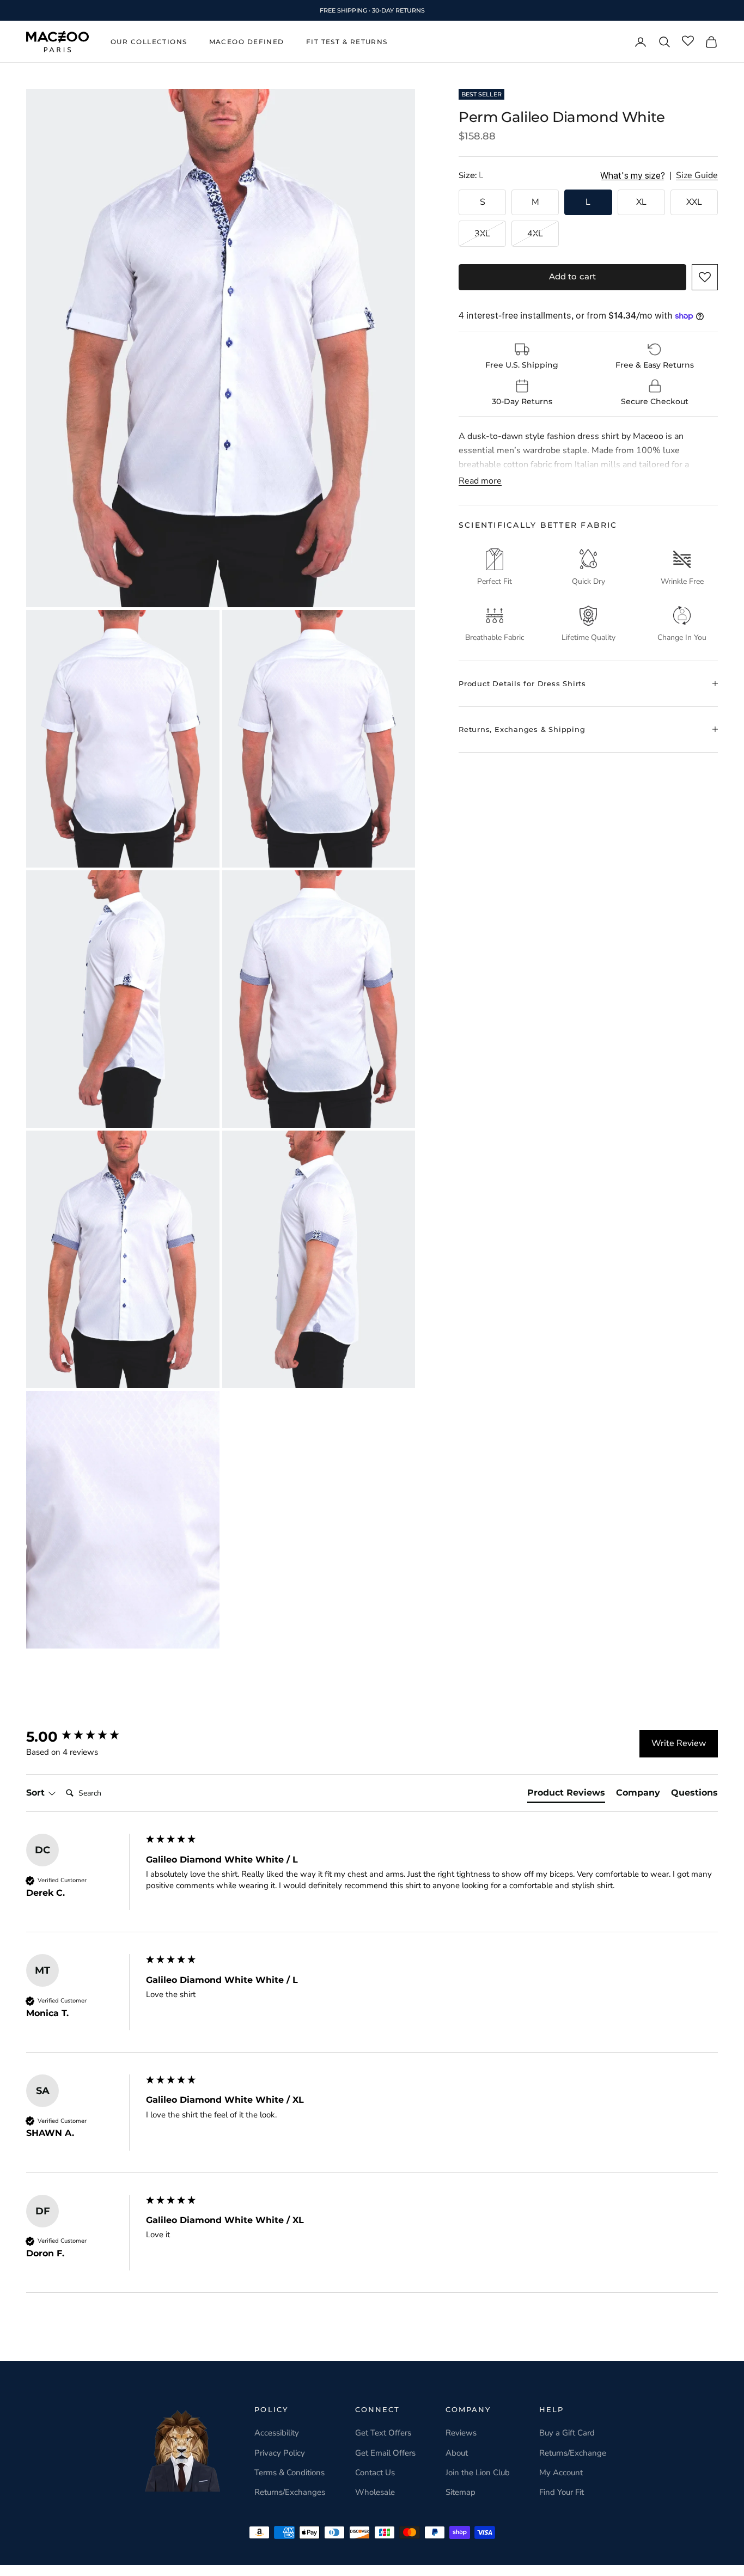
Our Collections (149, 42)
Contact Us (375, 2473)
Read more (480, 481)
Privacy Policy (280, 2453)
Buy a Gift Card (567, 2433)
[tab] (566, 1795)
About (457, 2453)
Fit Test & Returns (347, 42)
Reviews (461, 2433)
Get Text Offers (383, 2433)
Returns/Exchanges (290, 2492)
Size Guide (697, 176)
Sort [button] (37, 1793)
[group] (83, 1737)
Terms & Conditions (289, 2473)
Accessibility (277, 2433)
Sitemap (461, 2492)
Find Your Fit (562, 2492)
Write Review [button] (679, 1743)
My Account (561, 2473)
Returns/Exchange (573, 2453)
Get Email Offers (385, 2453)
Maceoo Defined (247, 42)
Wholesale (375, 2492)
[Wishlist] (688, 41)
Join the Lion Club (478, 2473)
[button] (705, 277)
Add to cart (573, 276)
